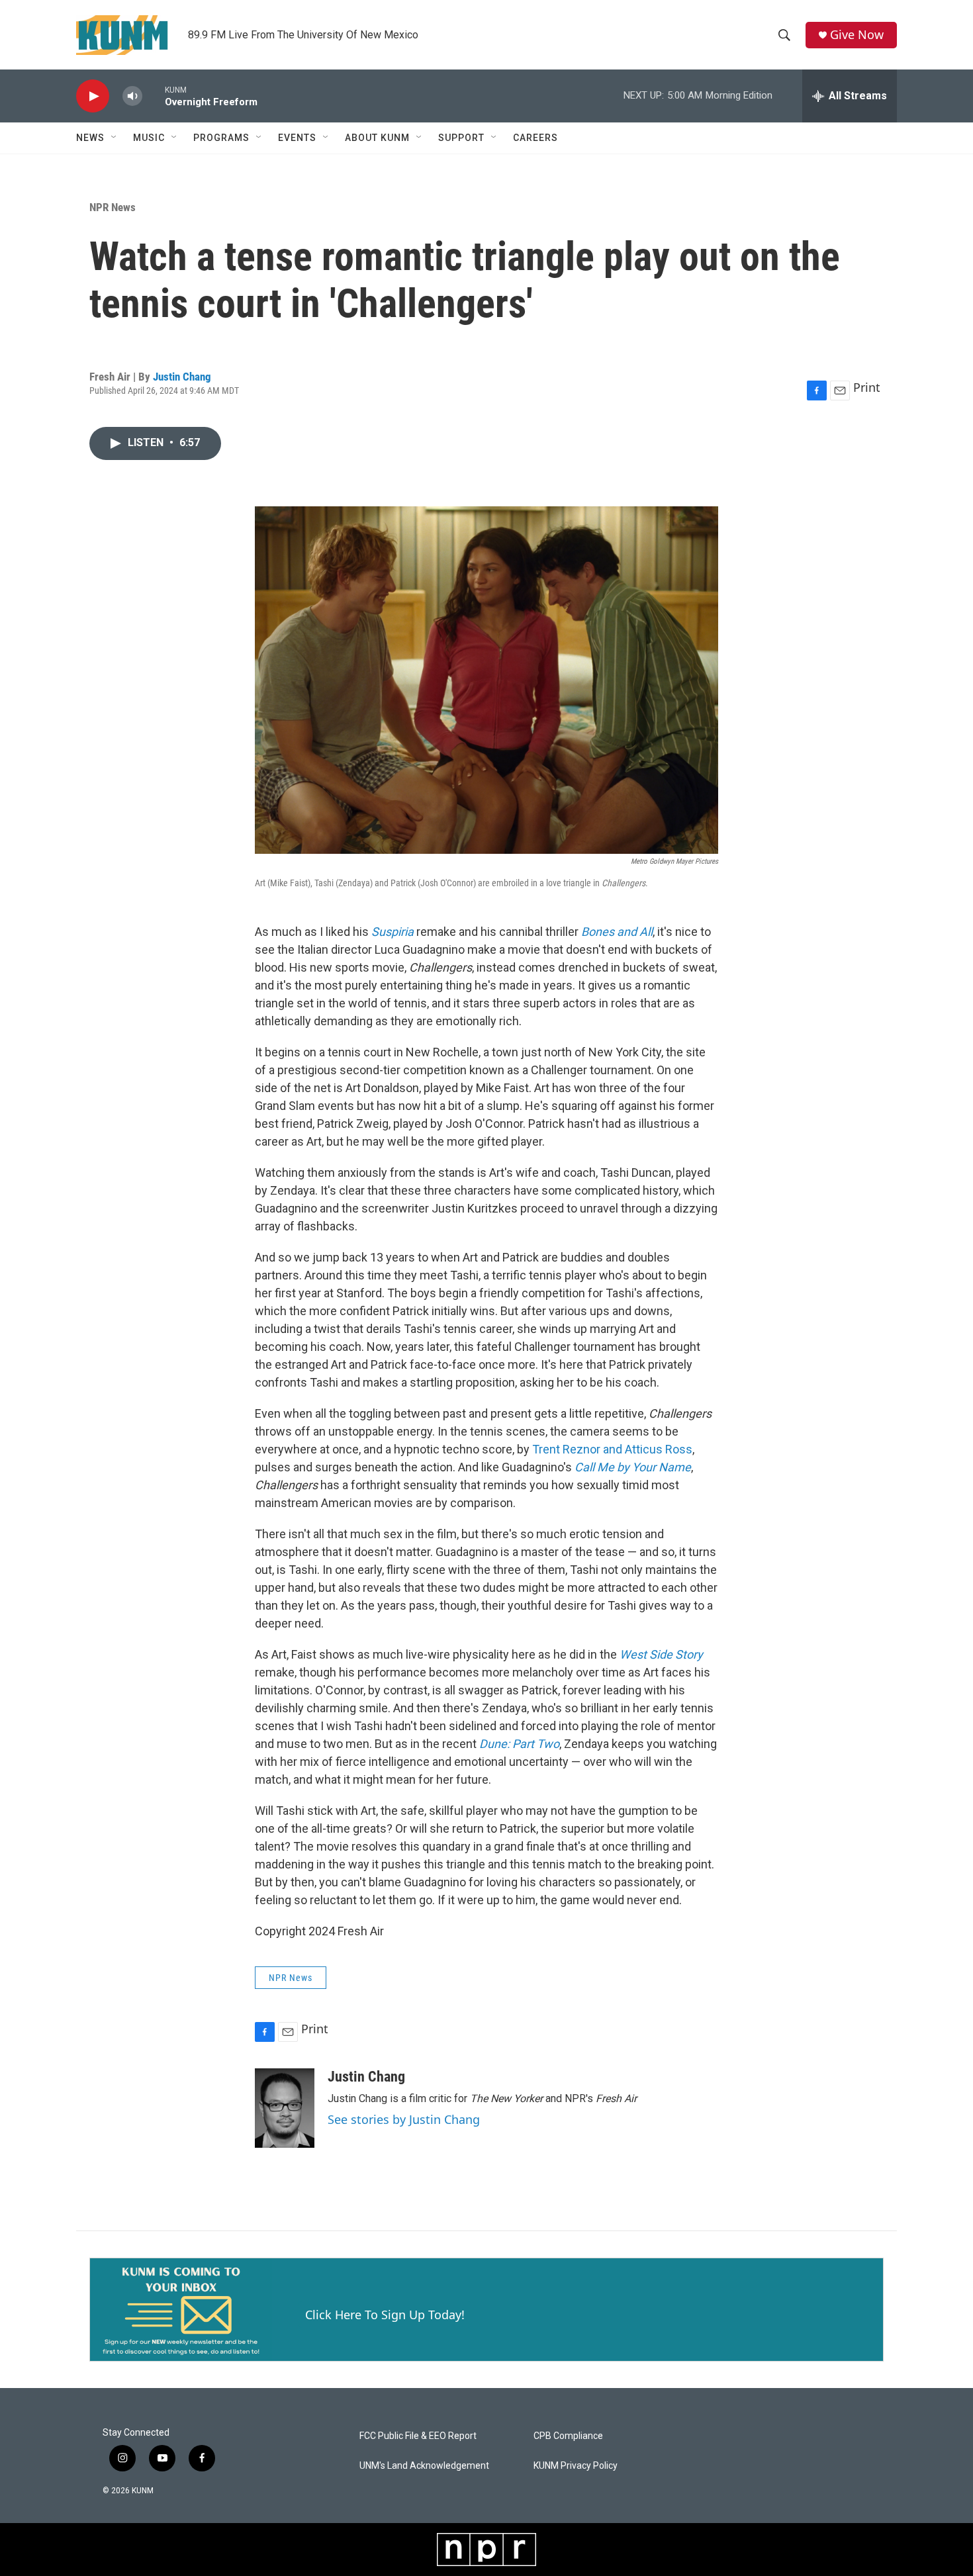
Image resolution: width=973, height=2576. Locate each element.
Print (867, 387)
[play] (93, 96)
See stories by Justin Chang (404, 2119)
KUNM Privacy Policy (576, 2466)
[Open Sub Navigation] (115, 138)
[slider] (154, 96)
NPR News (113, 207)
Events (297, 138)
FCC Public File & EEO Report (418, 2436)
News (90, 138)
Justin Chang (182, 377)
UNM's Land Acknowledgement (424, 2466)
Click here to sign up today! (385, 2315)
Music (149, 138)
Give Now (857, 35)
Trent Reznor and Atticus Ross (612, 1449)
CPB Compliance (568, 2436)
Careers (535, 138)
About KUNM (377, 138)
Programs (221, 138)
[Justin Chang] (285, 2108)
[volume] (132, 96)
